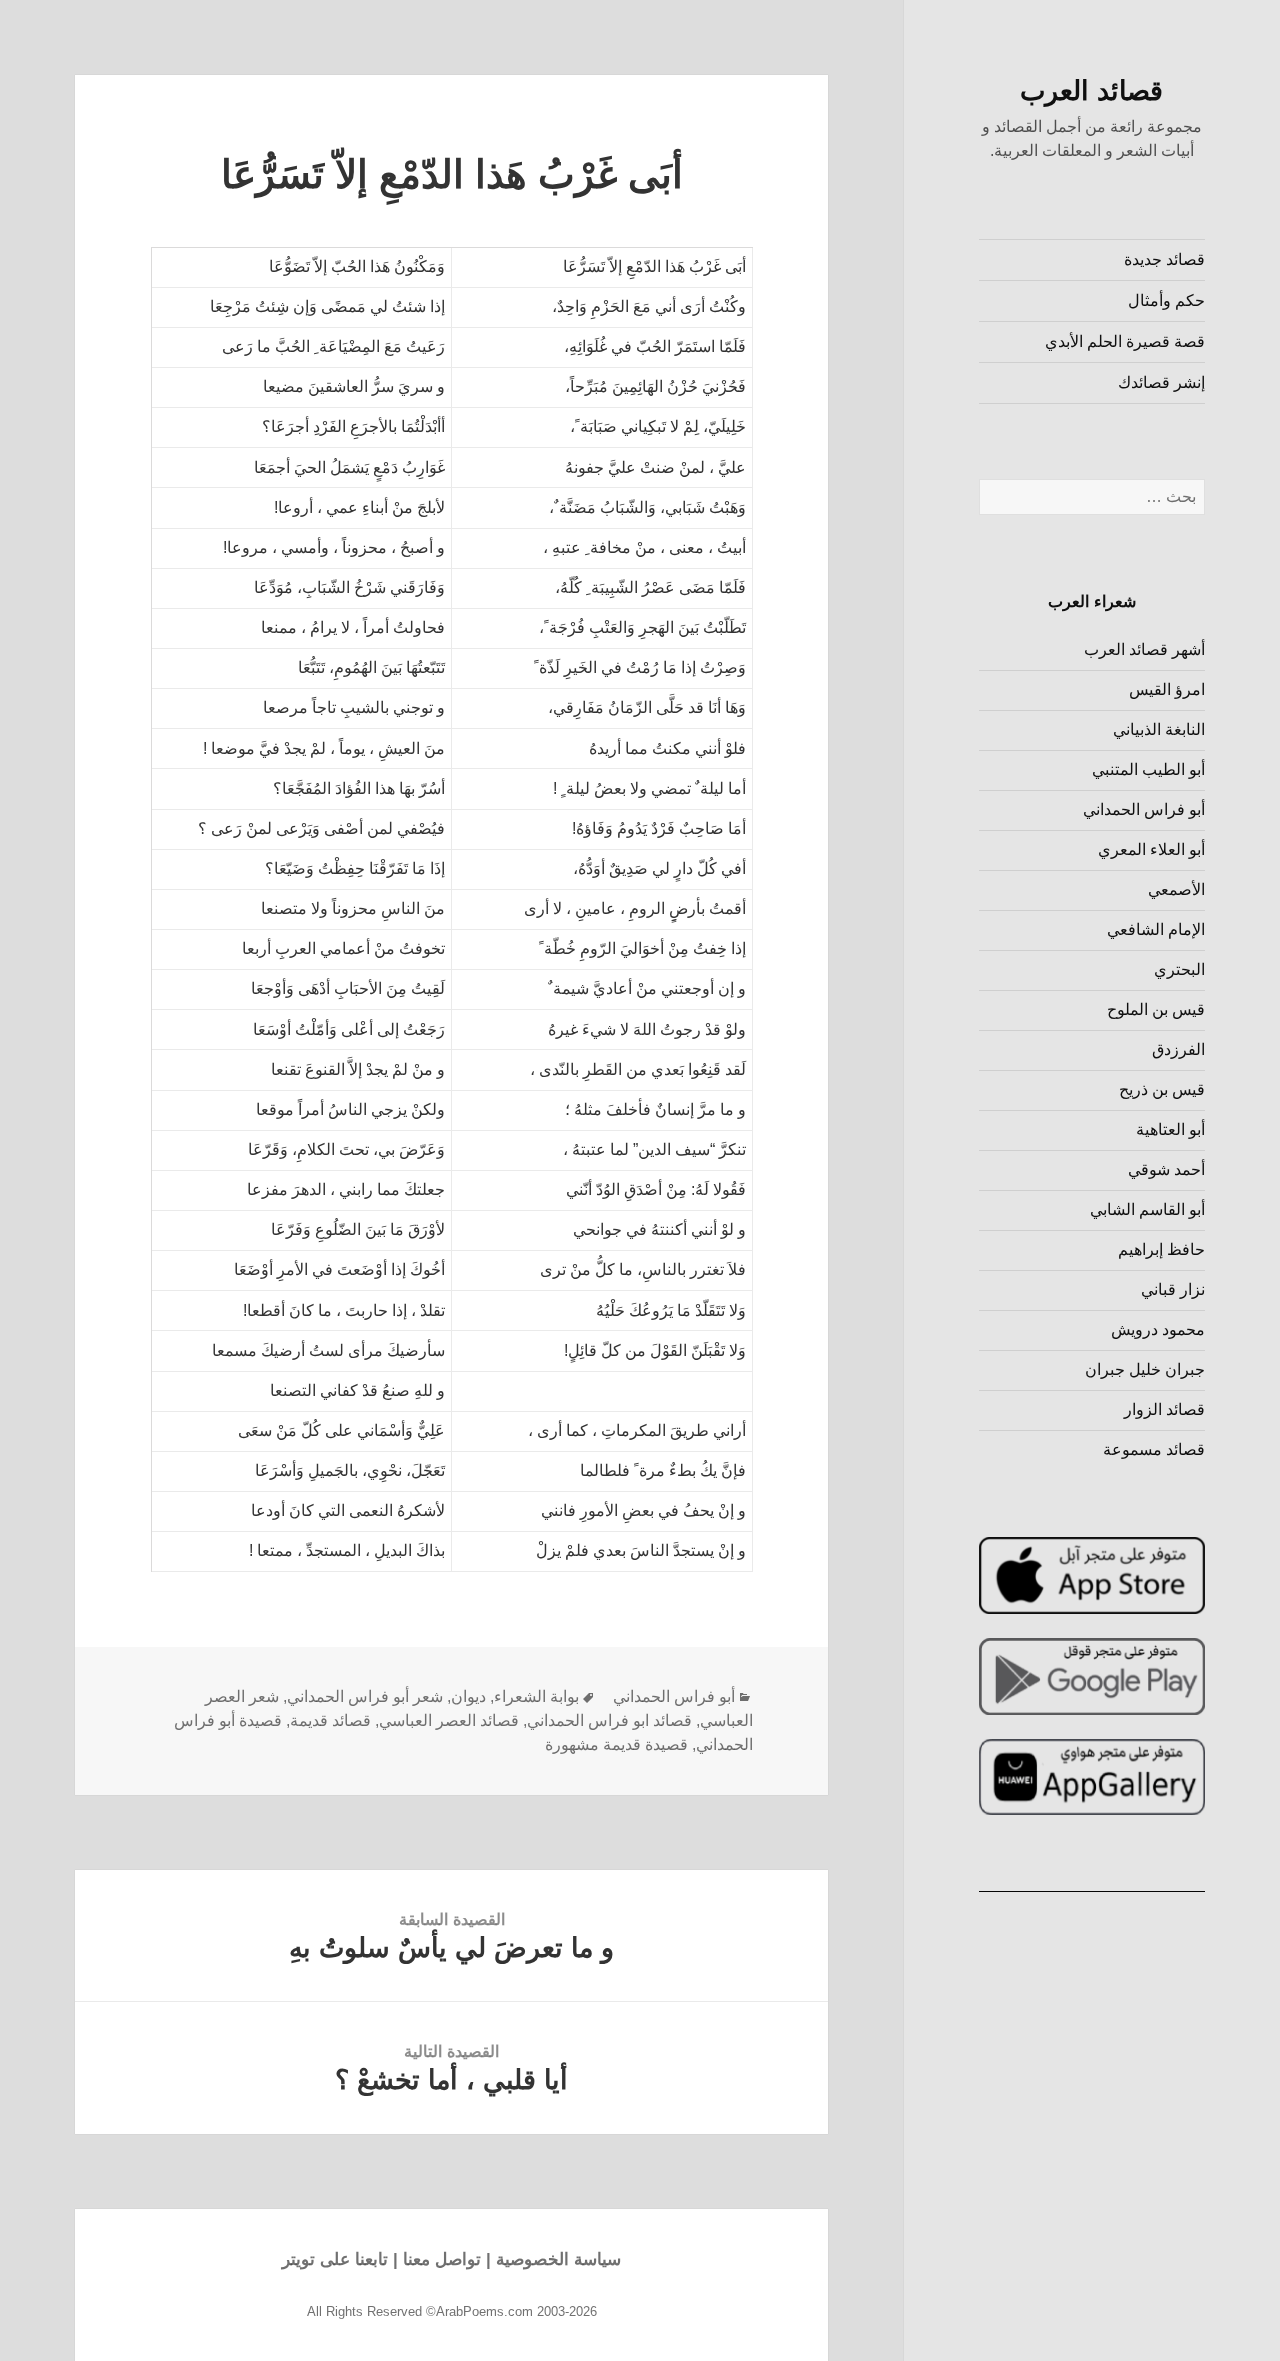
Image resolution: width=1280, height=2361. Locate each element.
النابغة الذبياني (1159, 729)
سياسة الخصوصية (558, 2259)
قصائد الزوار (1164, 1409)
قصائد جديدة (1164, 259)
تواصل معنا (442, 2259)
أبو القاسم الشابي (1147, 1209)
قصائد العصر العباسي (449, 1720)
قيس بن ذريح (1162, 1089)
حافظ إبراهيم (1161, 1249)
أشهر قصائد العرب (1144, 649)
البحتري (1179, 969)
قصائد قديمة (330, 1720)
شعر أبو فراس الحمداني (365, 1696)
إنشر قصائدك (1161, 382)
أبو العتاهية (1170, 1129)
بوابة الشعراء (536, 1696)
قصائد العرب (1091, 91)
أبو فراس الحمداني (1144, 809)
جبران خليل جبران (1145, 1369)
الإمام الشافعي (1156, 929)
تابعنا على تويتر (335, 2259)
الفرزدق (1178, 1049)
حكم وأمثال (1166, 300)
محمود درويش (1158, 1329)
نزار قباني (1173, 1289)
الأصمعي (1176, 889)
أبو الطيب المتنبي (1148, 769)
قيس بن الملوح (1156, 1009)
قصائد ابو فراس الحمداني (609, 1720)
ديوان (468, 1696)
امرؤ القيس (1167, 689)
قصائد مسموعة (1154, 1449)
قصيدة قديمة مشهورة (616, 1744)
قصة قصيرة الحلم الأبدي (1125, 341)
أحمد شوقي (1166, 1169)
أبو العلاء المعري (1151, 849)
